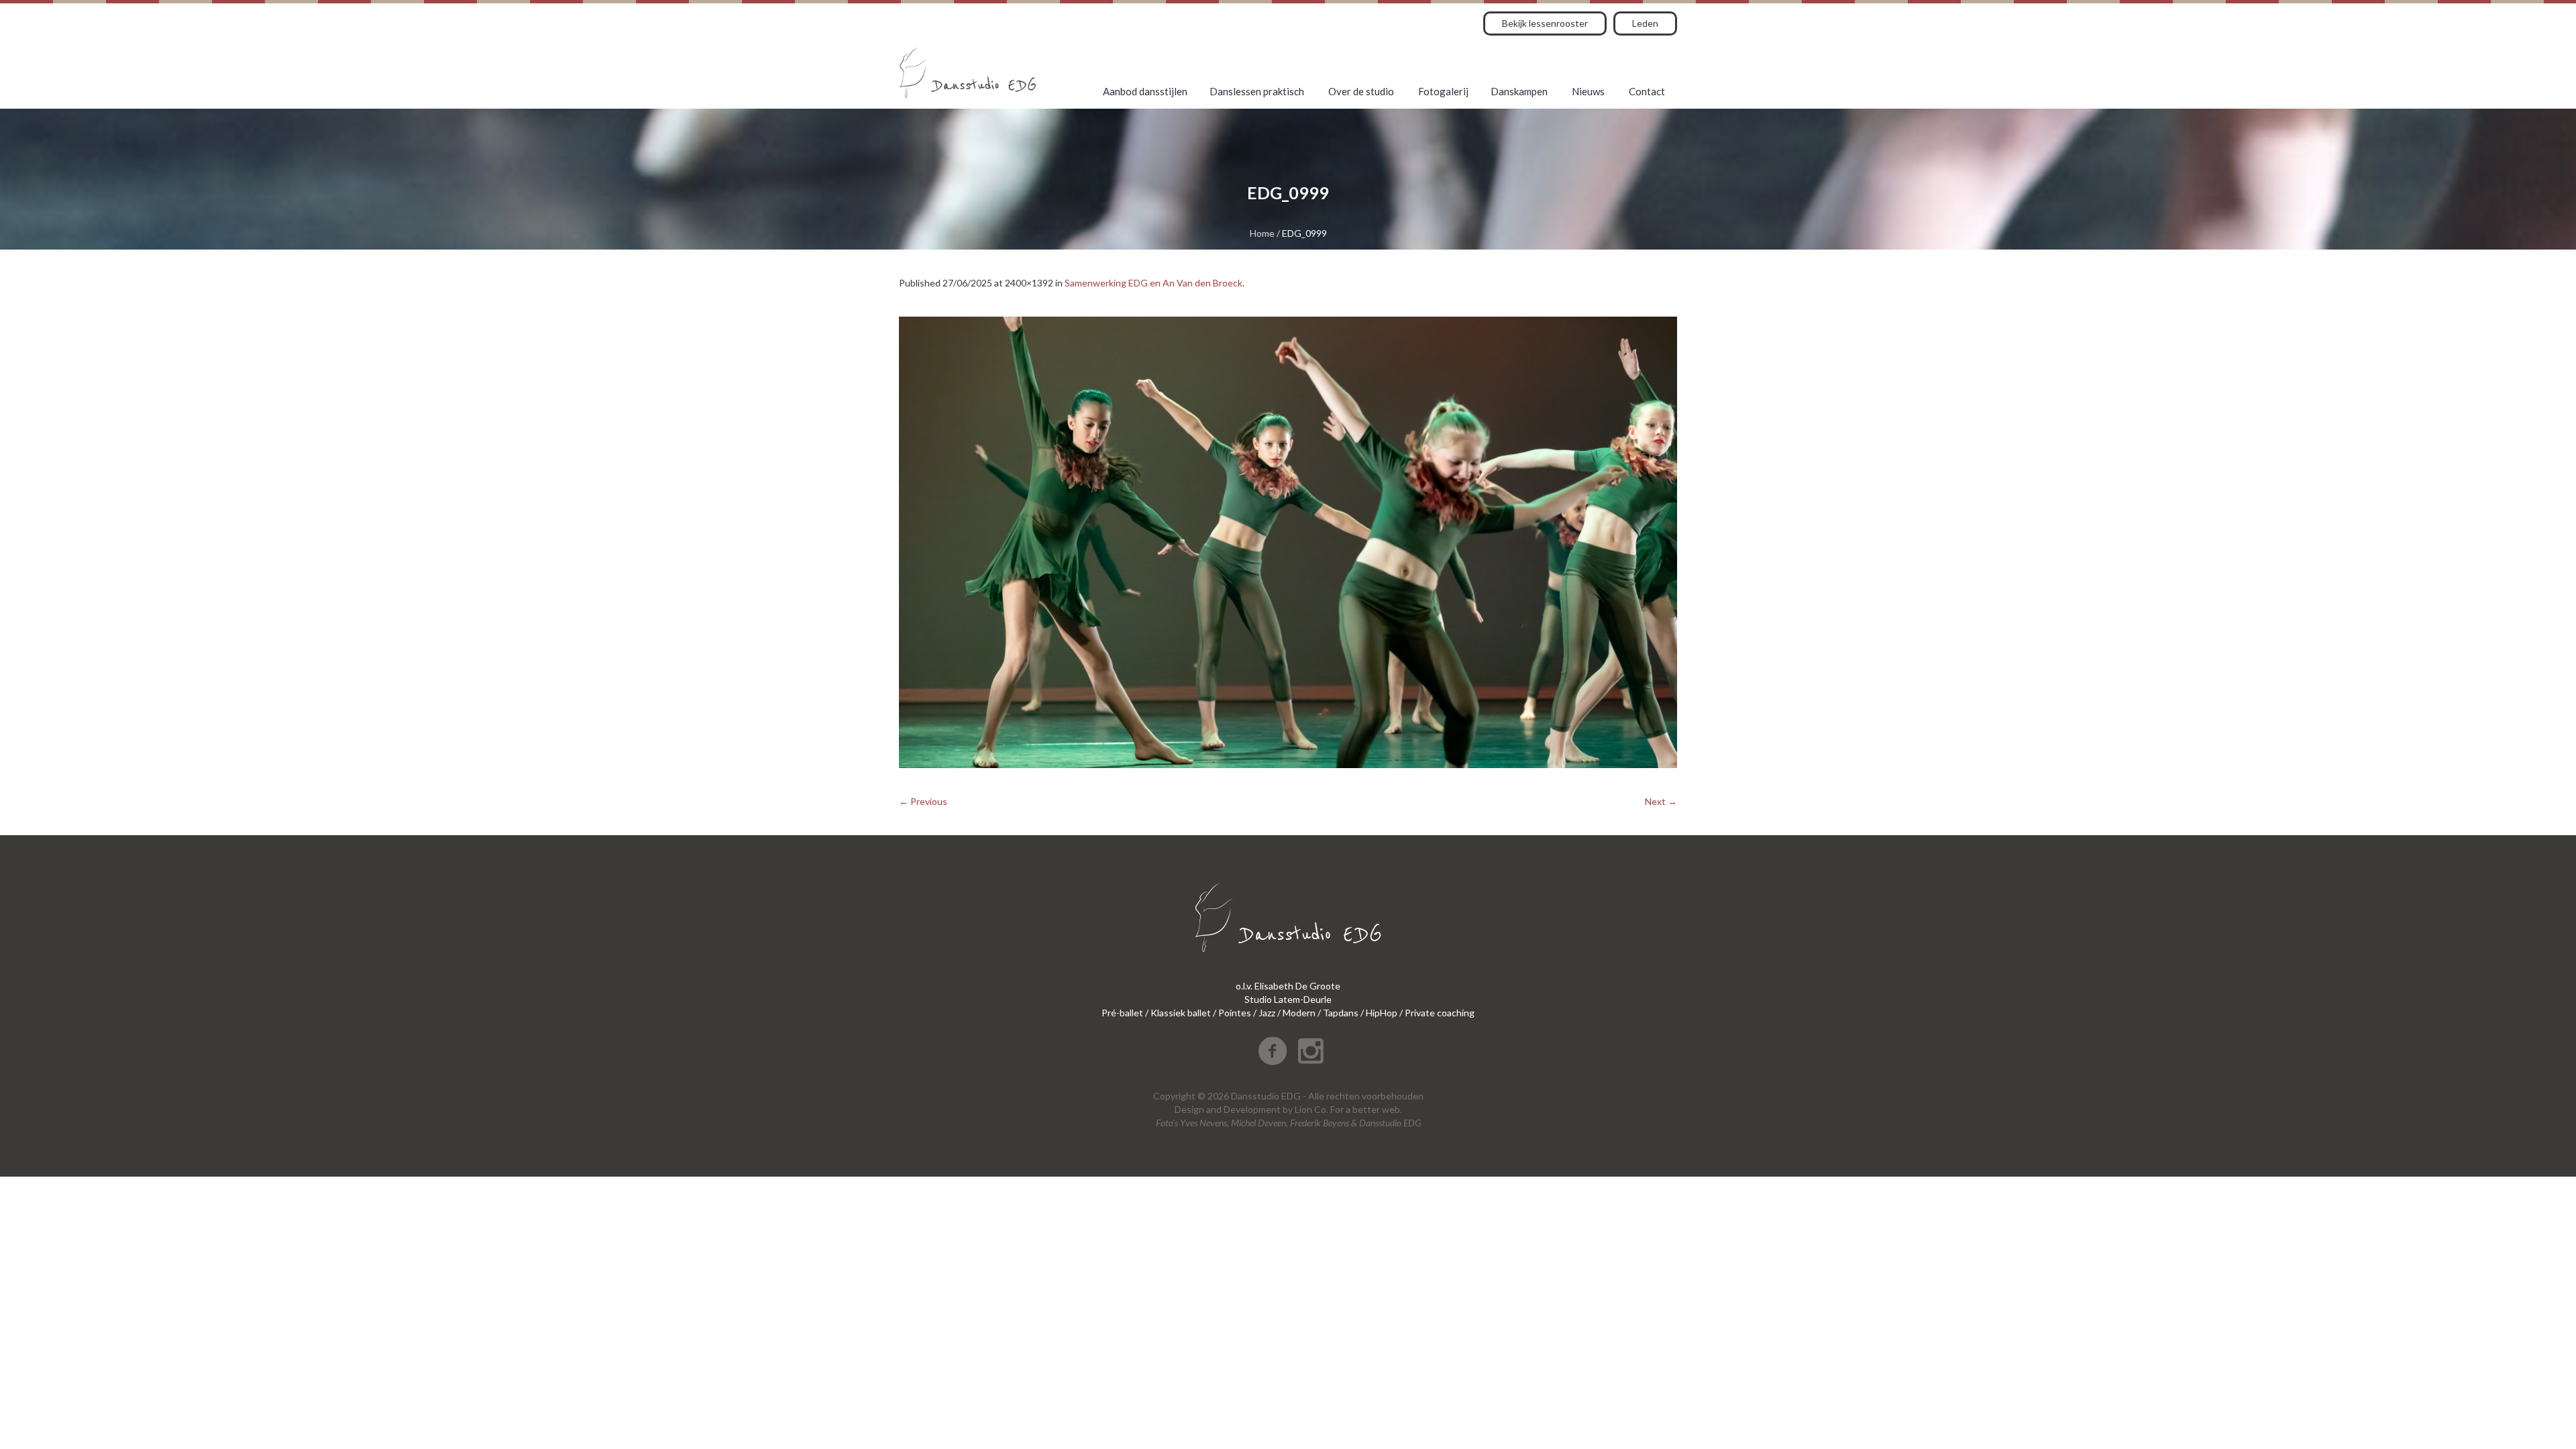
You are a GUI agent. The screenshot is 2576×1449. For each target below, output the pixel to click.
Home (1262, 233)
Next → (1661, 801)
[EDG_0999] (1288, 542)
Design (1189, 1109)
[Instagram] (1311, 1051)
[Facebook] (1273, 1051)
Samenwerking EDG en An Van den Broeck (1153, 283)
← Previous (923, 801)
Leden (1645, 23)
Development (1252, 1109)
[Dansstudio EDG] (968, 73)
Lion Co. (1311, 1109)
